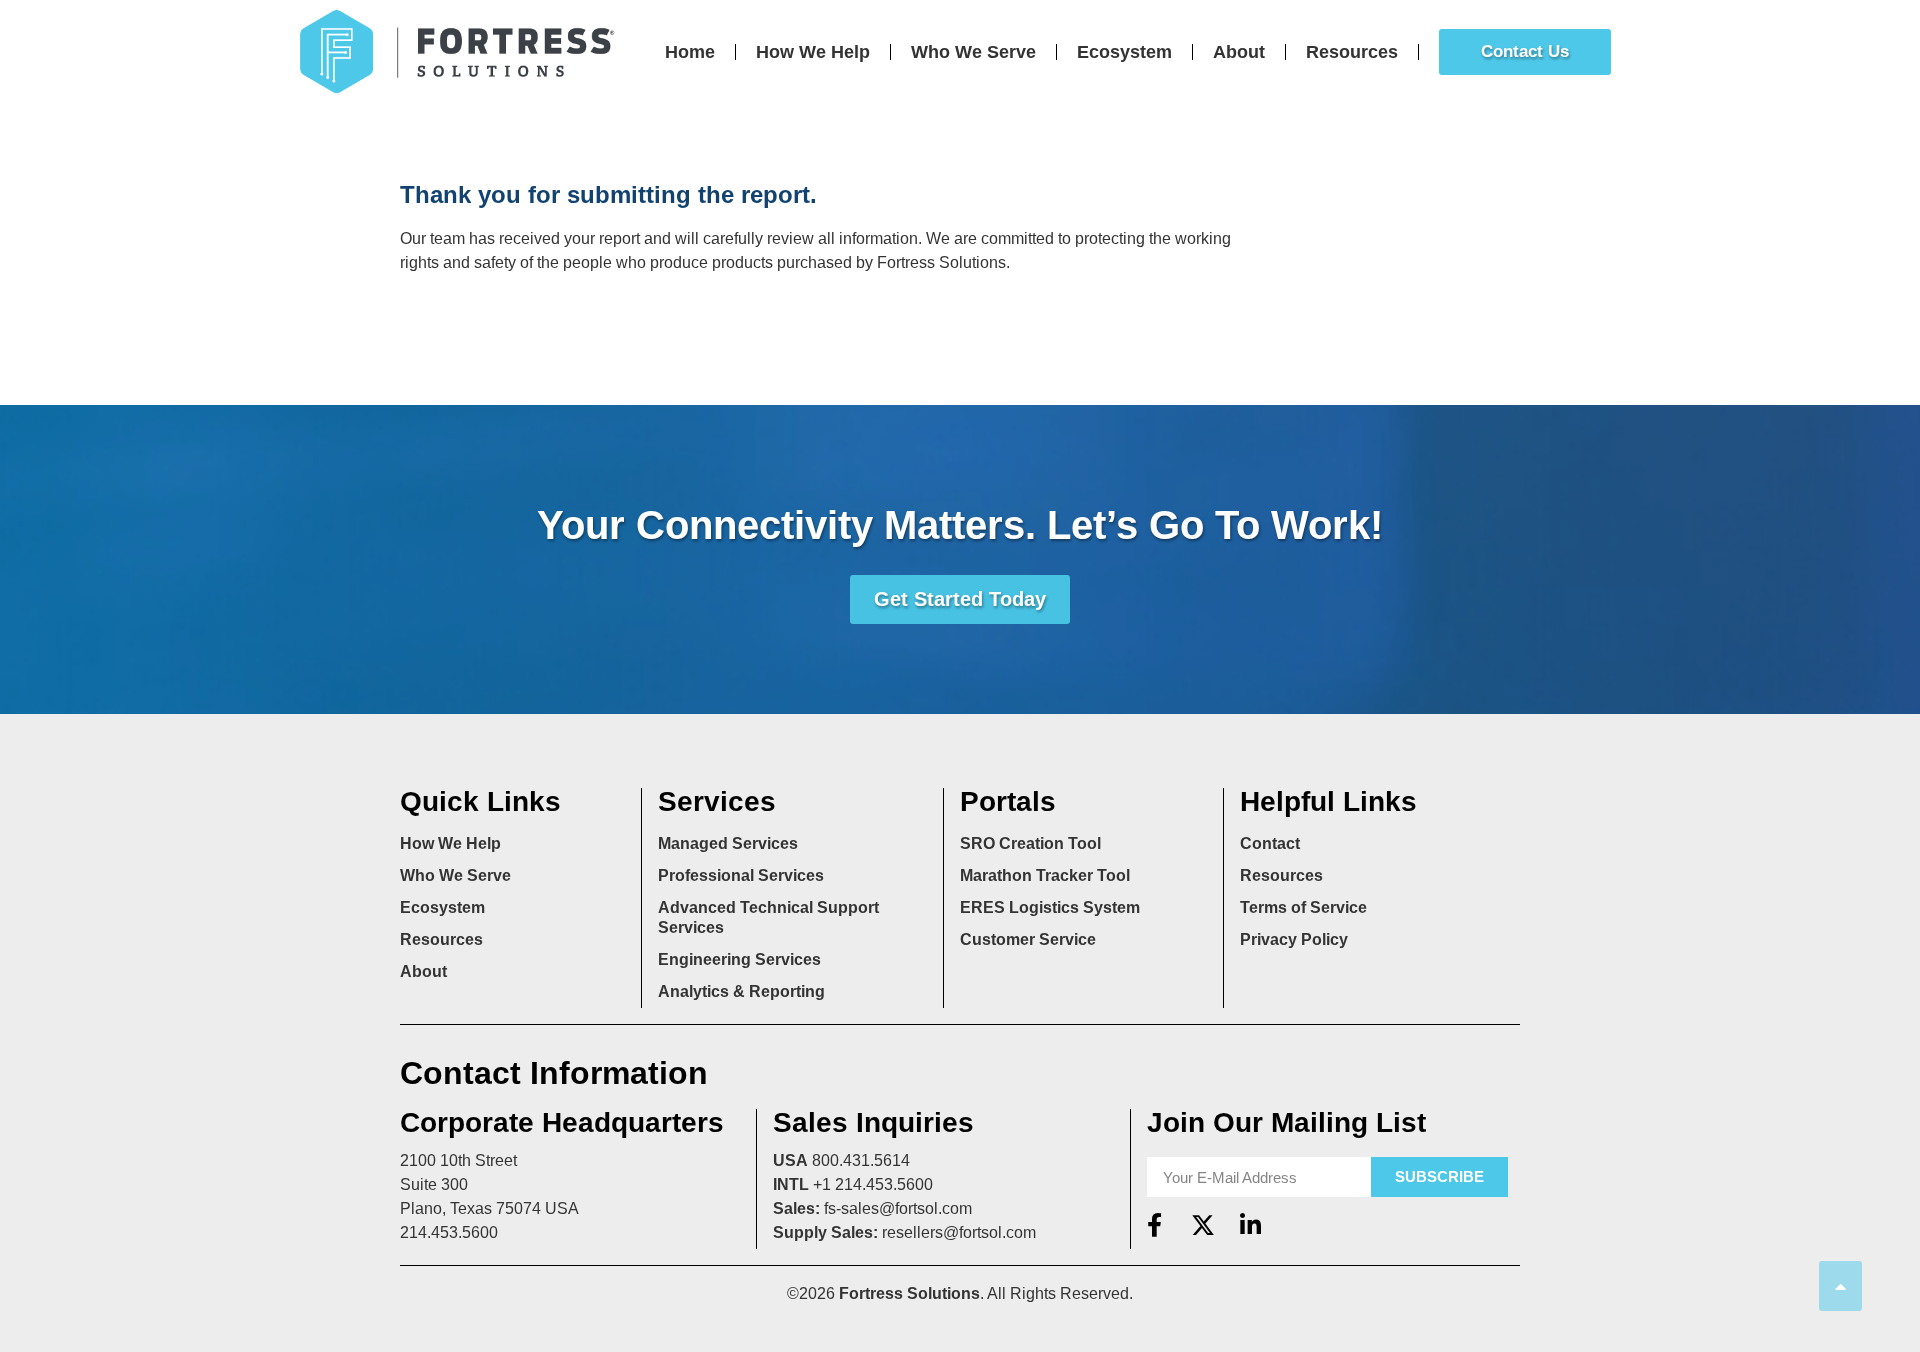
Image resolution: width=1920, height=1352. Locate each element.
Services (717, 801)
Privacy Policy (1294, 939)
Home (690, 52)
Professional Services (741, 875)
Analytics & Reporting (741, 991)
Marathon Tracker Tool (1045, 875)
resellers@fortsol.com (959, 1232)
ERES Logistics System (1050, 907)
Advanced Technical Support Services (768, 917)
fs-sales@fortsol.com (898, 1208)
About (1239, 52)
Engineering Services (739, 959)
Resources (1352, 52)
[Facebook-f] (1155, 1225)
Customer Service (1028, 939)
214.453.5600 (449, 1232)
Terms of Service (1303, 907)
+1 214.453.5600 (873, 1184)
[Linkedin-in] (1251, 1225)
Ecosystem (1124, 52)
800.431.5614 (861, 1160)
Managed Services (728, 843)
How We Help (813, 52)
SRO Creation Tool (1030, 843)
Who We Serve (973, 52)
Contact (1270, 843)
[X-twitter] (1203, 1225)
